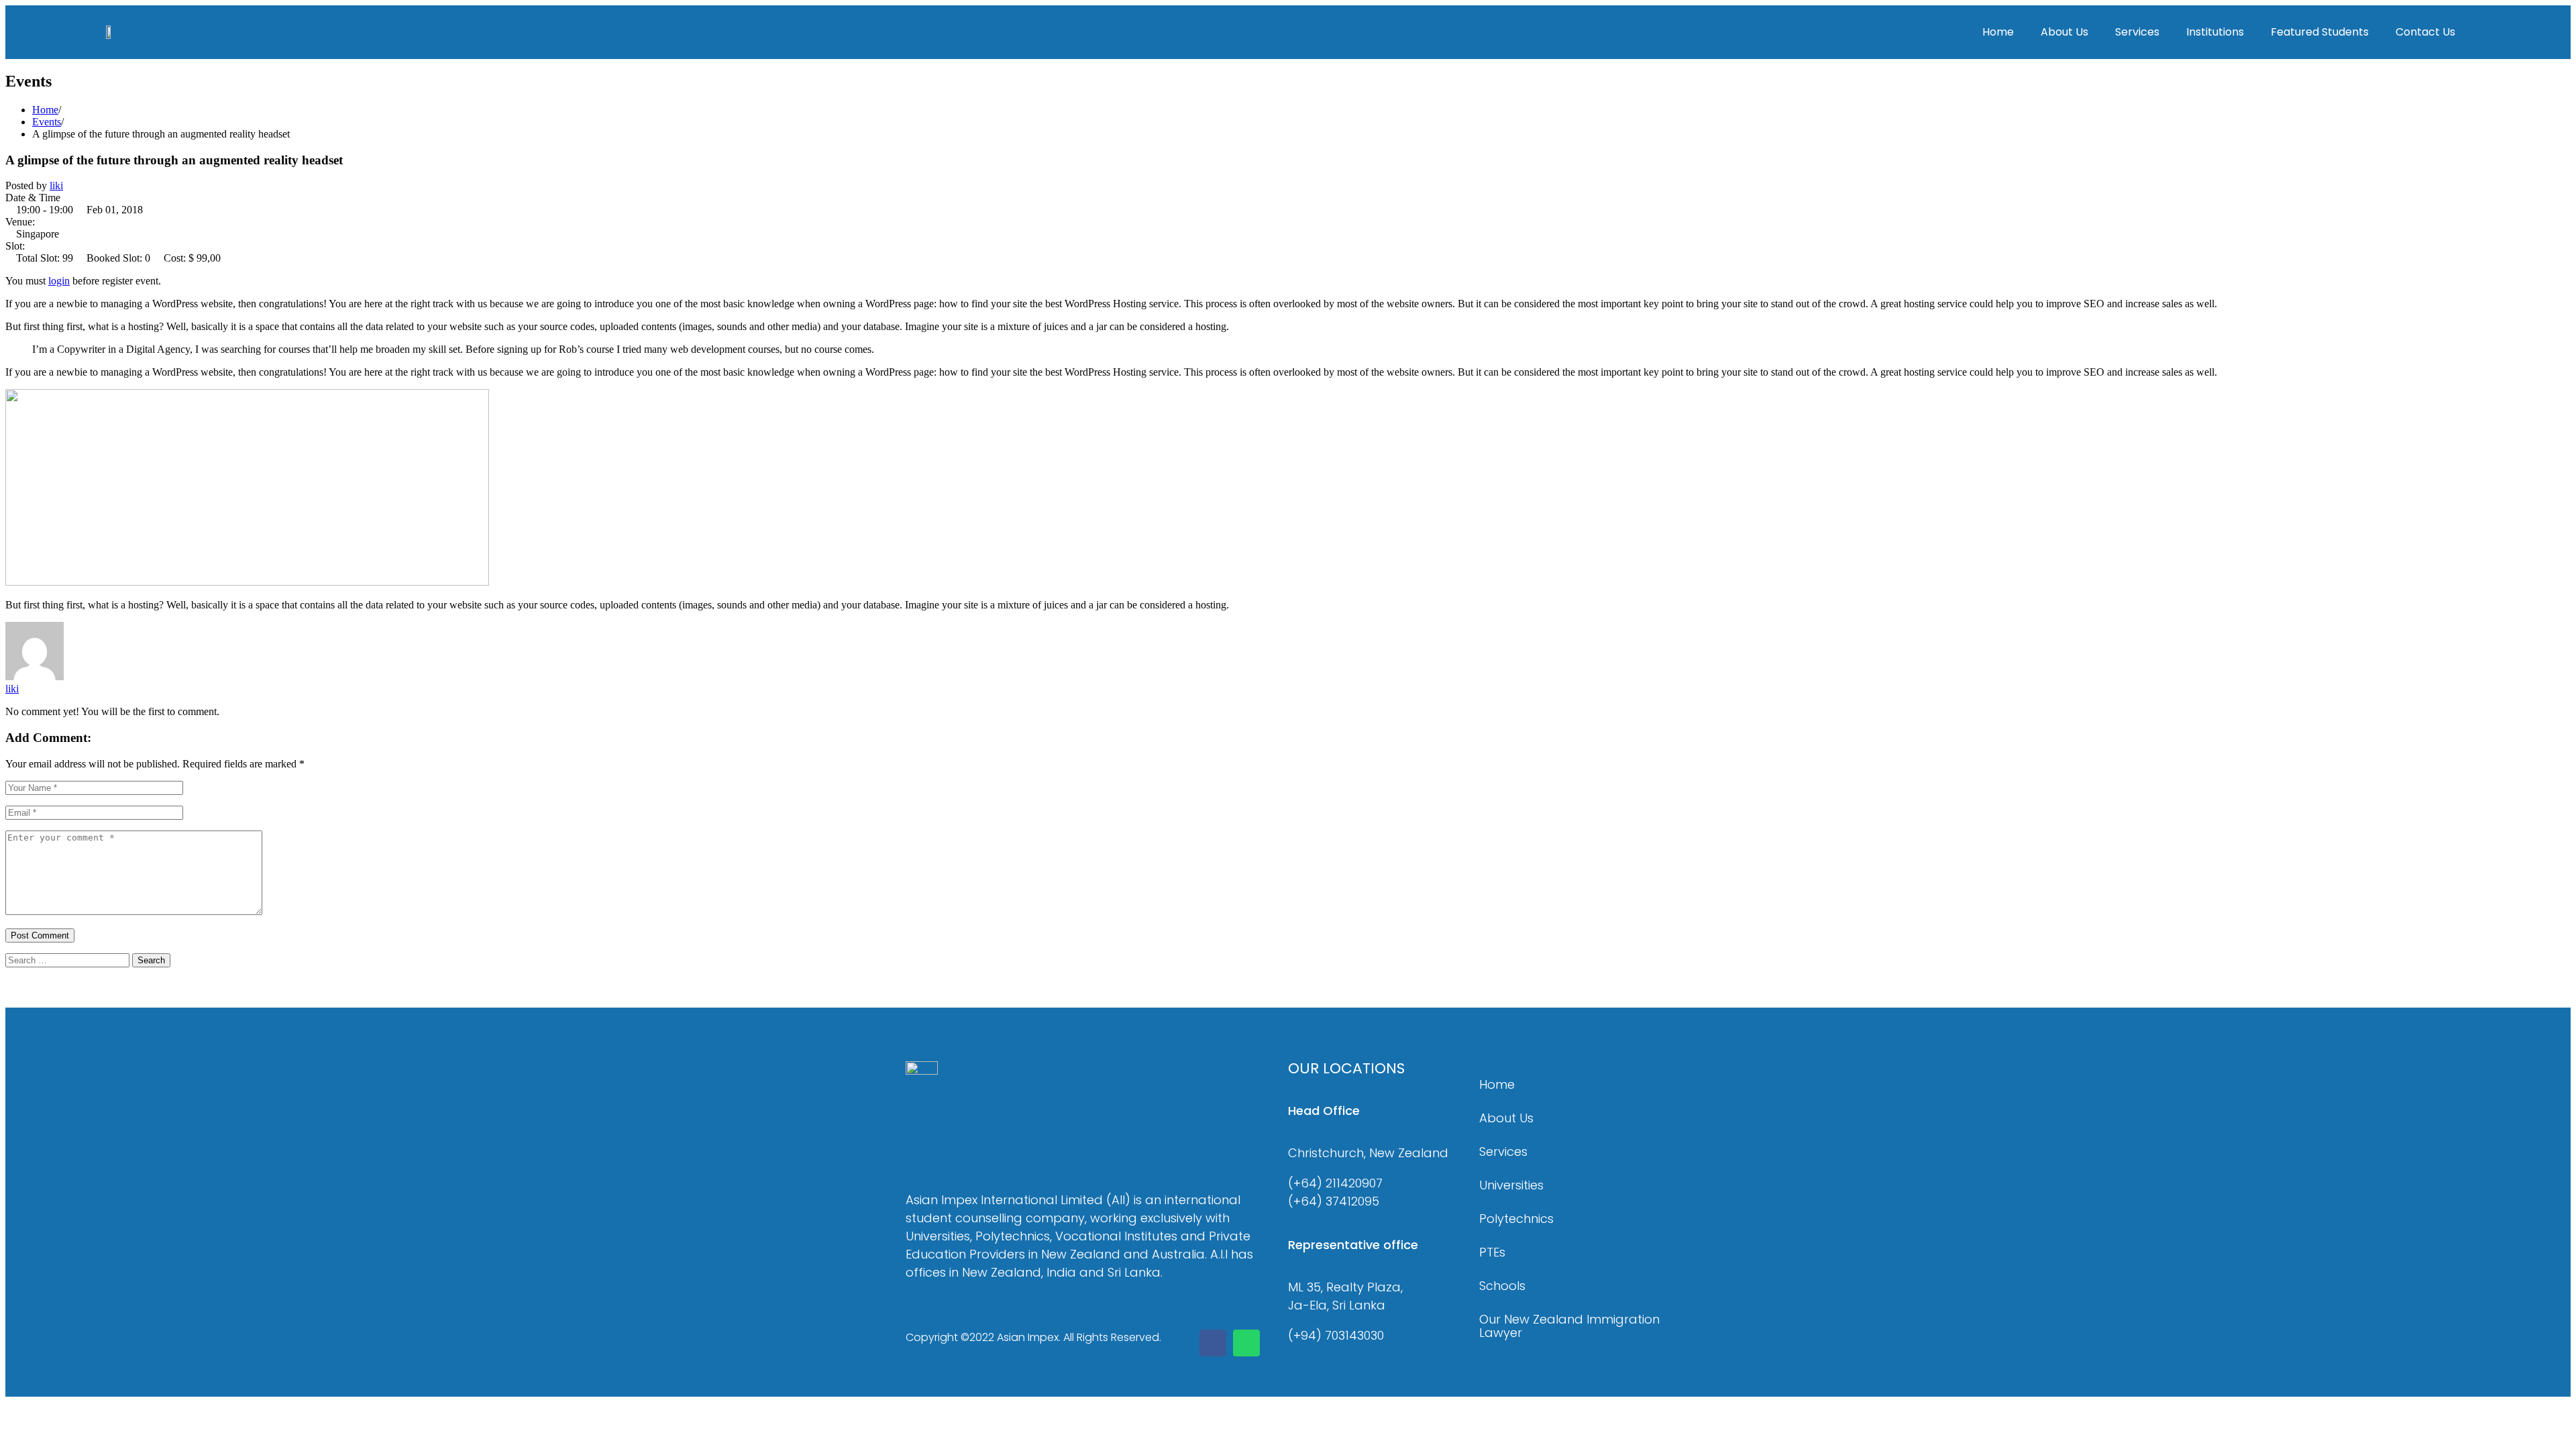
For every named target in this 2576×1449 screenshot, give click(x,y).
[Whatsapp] (1246, 1343)
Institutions (2215, 32)
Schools (1502, 1286)
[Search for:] (69, 960)
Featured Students (2320, 32)
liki (56, 185)
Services (2137, 32)
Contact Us (2425, 32)
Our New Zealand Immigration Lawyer (1569, 1326)
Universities (1511, 1185)
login (59, 281)
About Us (2064, 32)
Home (1998, 32)
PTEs (1492, 1252)
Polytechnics (1516, 1219)
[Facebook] (1213, 1343)
